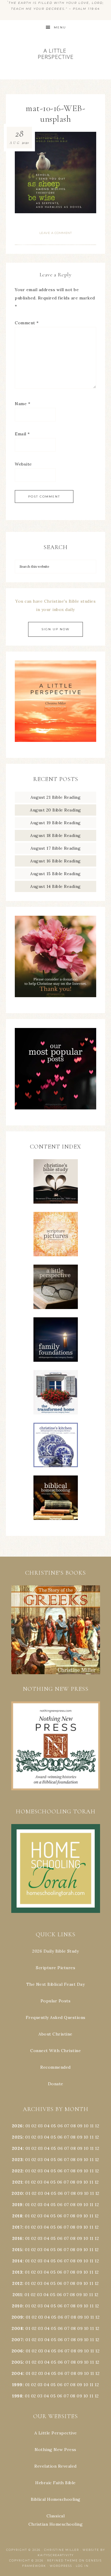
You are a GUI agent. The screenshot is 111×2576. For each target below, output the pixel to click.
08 (73, 2126)
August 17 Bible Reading (56, 848)
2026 (17, 2126)
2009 (17, 2317)
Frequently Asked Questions (56, 2017)
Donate (56, 2084)
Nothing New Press (55, 2450)
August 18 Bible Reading (55, 835)
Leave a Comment (56, 233)
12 (97, 2137)
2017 (17, 2227)
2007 (17, 2340)
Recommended (55, 2067)
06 (60, 2126)
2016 (17, 2238)
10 (86, 2137)
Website (23, 464)
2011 (17, 2295)
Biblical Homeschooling (56, 2499)
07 (67, 2126)
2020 (17, 2193)
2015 (17, 2250)
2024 (17, 2148)
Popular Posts (56, 2001)
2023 (17, 2160)
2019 (17, 2205)
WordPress (61, 2566)
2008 (17, 2328)
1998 (17, 2396)
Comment (27, 323)
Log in (82, 2566)
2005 (17, 2362)
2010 (17, 2306)
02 (34, 2126)
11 (92, 2137)
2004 (17, 2373)
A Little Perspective (56, 53)
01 (28, 2126)
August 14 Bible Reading (55, 886)
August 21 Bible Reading (56, 797)
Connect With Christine (55, 2051)
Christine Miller (62, 2550)
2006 (17, 2351)
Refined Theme (62, 2560)
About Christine (55, 2034)
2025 (17, 2137)
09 (80, 2137)
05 (54, 2126)
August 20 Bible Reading (55, 810)
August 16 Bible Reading (55, 861)
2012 (17, 2283)
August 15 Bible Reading (55, 874)
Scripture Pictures (55, 1968)
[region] (55, 1630)
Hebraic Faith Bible (55, 2483)
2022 (17, 2171)
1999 (17, 2385)
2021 (17, 2182)
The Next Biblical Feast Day (56, 1984)
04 (47, 2126)
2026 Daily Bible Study (55, 1951)
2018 (17, 2216)
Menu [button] (60, 27)
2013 (17, 2272)
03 (40, 2126)
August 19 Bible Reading (55, 823)
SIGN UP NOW (55, 629)
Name (22, 404)
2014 (17, 2261)
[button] (55, 1630)
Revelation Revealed (55, 2466)
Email (22, 434)
